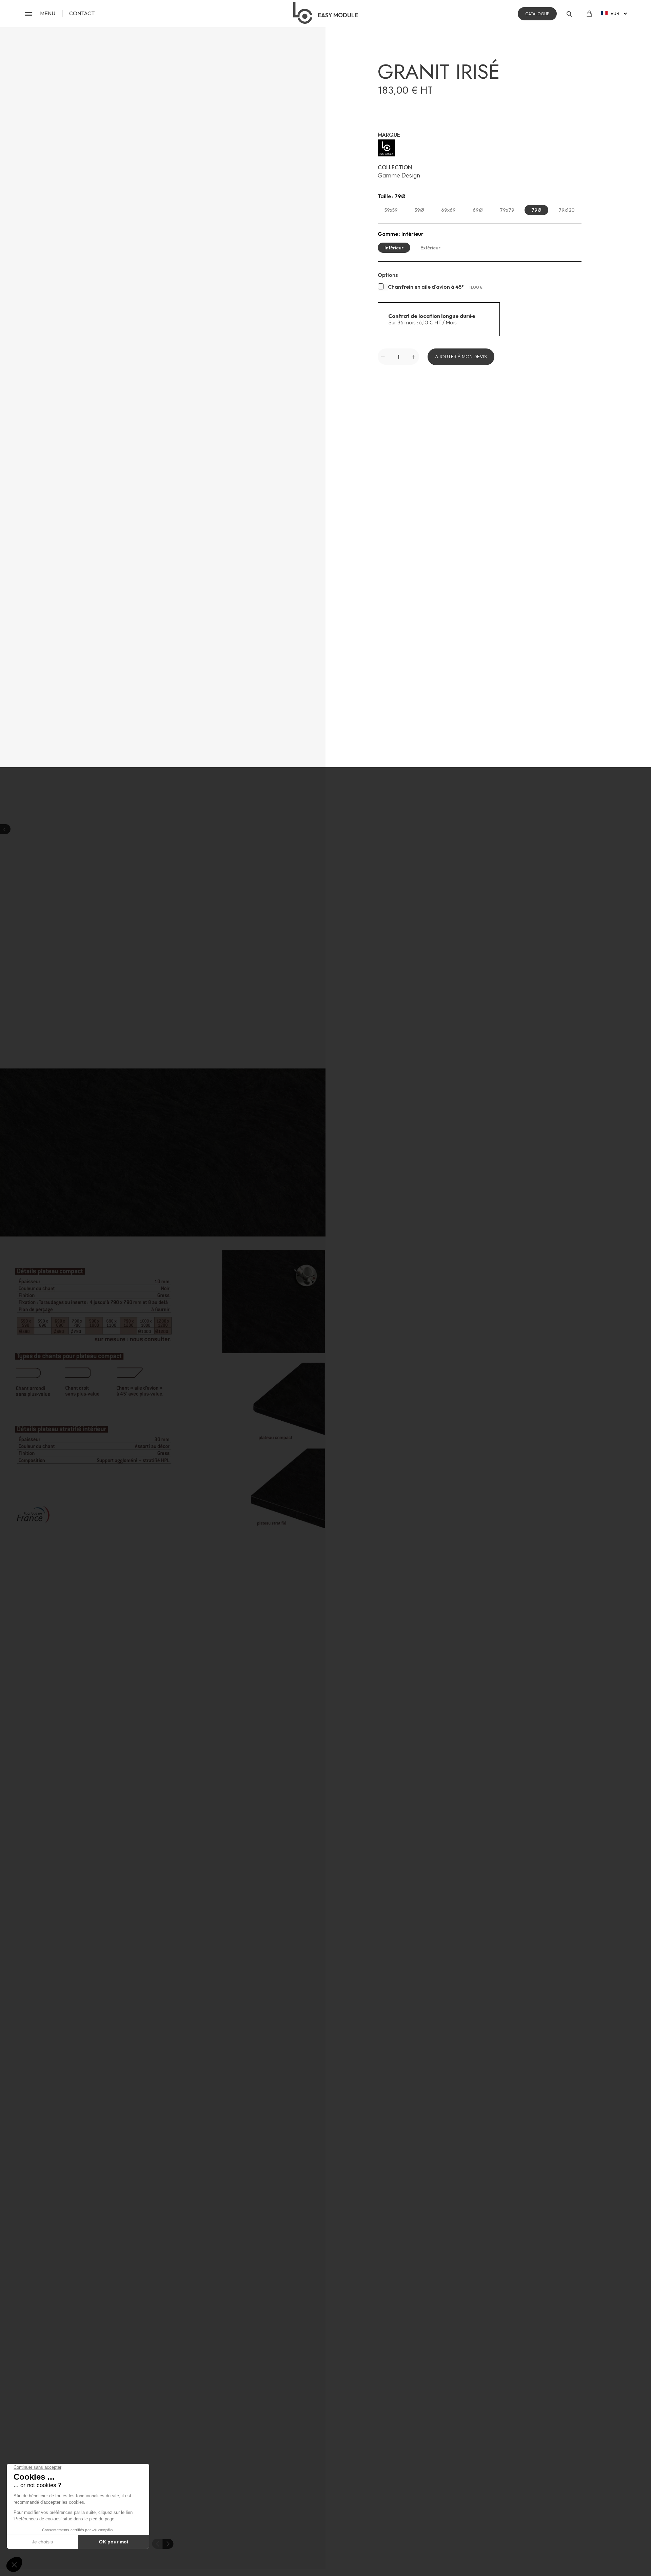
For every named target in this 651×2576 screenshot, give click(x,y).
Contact (82, 13)
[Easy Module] (480, 148)
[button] (168, 2544)
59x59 (391, 210)
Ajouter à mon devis (461, 357)
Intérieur (394, 248)
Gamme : (401, 234)
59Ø (419, 210)
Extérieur (430, 248)
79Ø (536, 210)
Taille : (392, 196)
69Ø (478, 210)
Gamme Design (399, 175)
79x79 (507, 210)
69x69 (448, 210)
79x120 (567, 210)
